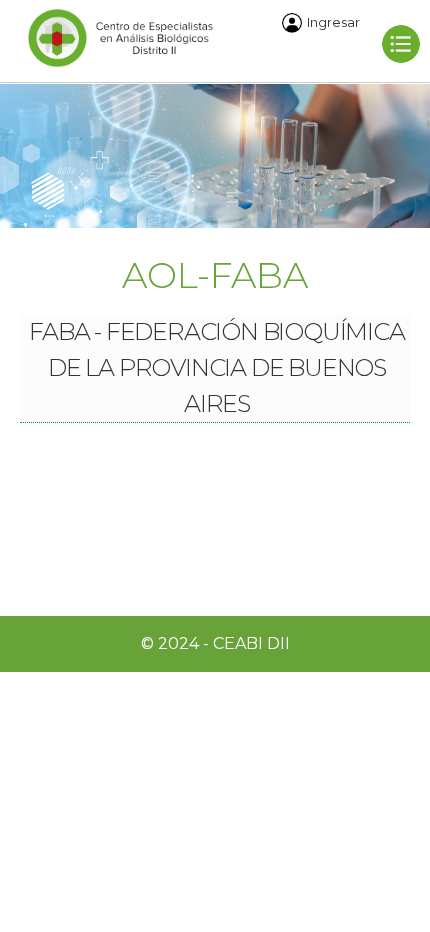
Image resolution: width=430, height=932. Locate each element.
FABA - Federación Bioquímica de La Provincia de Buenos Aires (216, 367)
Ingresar (333, 22)
